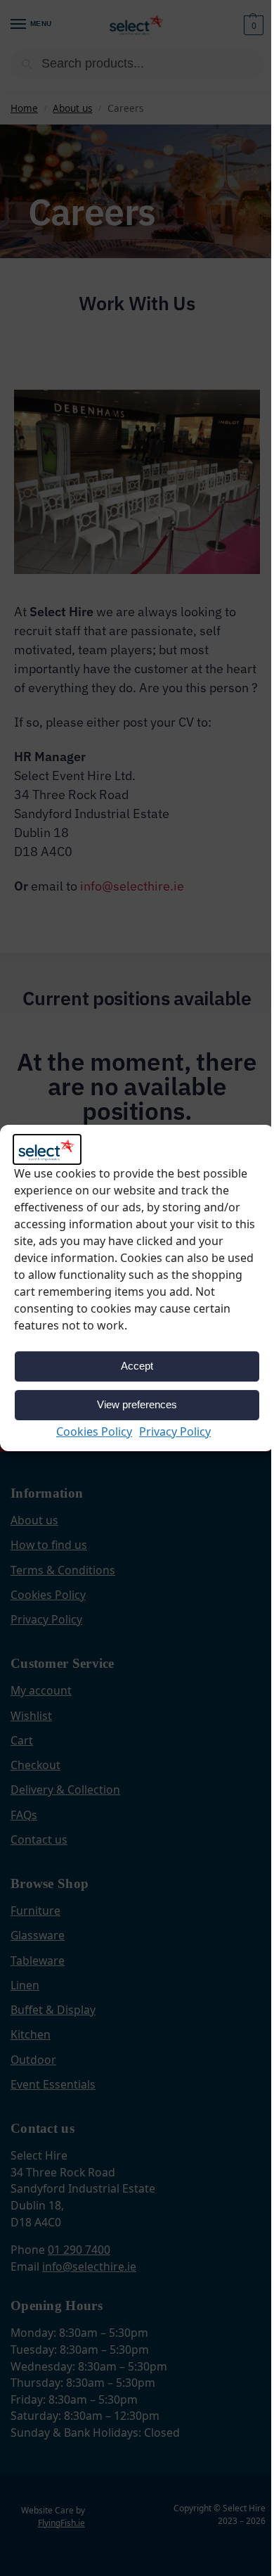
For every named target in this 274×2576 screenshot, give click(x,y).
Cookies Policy (94, 1432)
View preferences (137, 1404)
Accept (137, 1366)
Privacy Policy (175, 1432)
